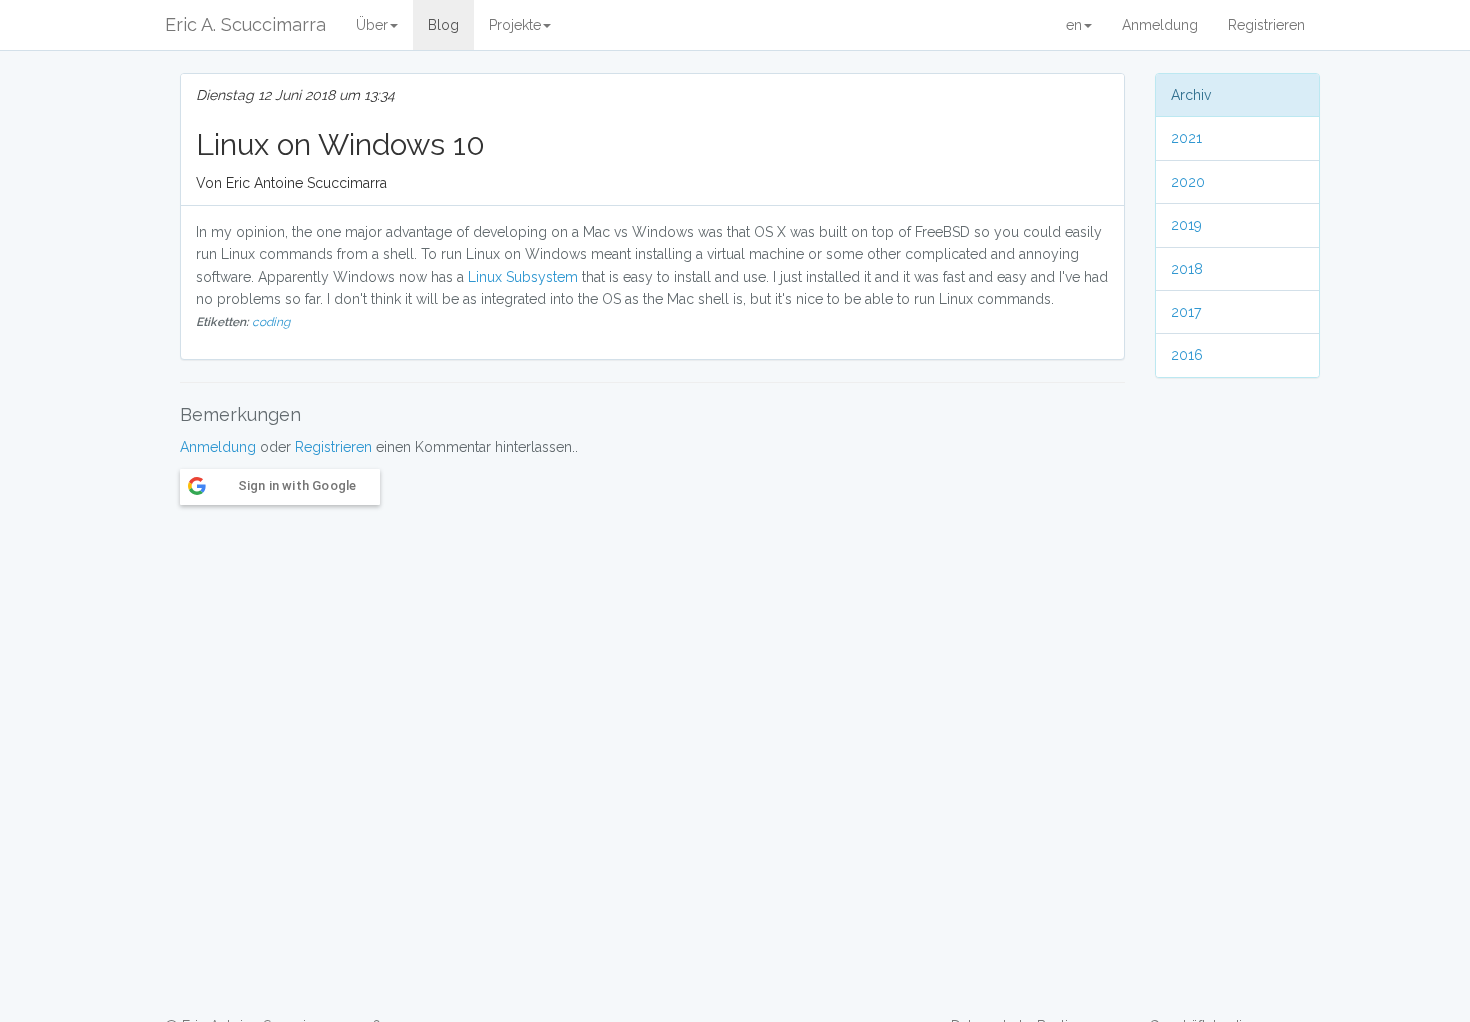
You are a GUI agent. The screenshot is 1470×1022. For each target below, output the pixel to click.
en (1074, 25)
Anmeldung (1160, 25)
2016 (1187, 355)
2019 (1186, 225)
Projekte (515, 25)
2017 (1186, 312)
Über (372, 25)
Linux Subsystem (523, 277)
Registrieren (1266, 25)
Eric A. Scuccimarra (245, 24)
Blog (443, 25)
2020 (1188, 182)
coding (271, 322)
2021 (1186, 138)
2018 (1187, 269)
